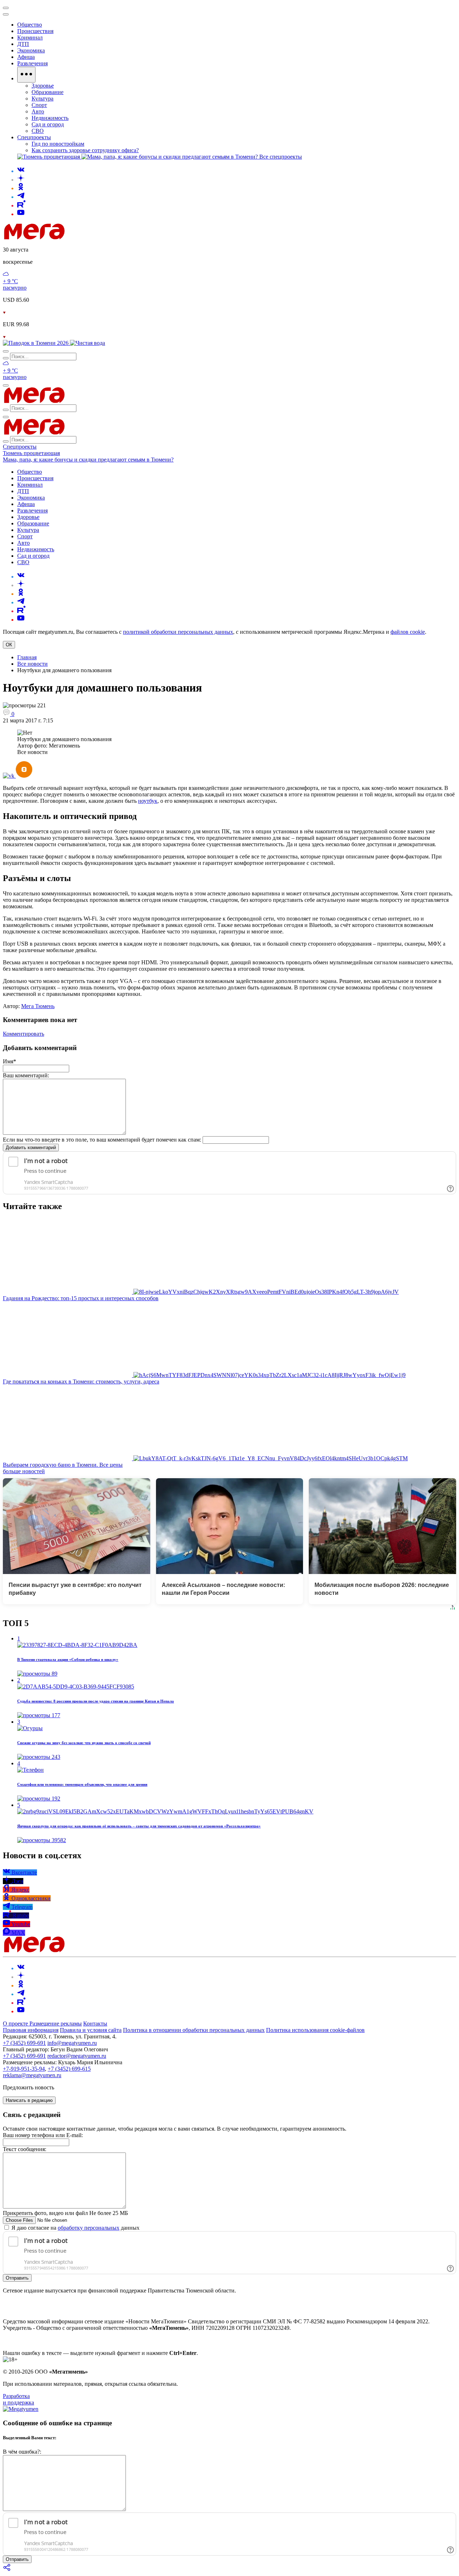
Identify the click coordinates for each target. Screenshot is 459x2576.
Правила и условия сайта (91, 2030)
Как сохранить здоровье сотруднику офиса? (85, 150)
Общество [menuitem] (30, 25)
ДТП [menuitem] (23, 44)
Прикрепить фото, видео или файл (65, 2213)
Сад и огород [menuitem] (48, 124)
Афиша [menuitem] (26, 57)
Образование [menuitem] (48, 92)
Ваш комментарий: (26, 1075)
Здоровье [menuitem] (43, 86)
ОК (9, 645)
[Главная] (85, 237)
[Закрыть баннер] (6, 8)
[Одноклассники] (21, 188)
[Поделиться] (7, 2570)
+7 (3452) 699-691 (24, 2043)
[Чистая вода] (87, 343)
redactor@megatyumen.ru (77, 2056)
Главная (27, 657)
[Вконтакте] (21, 171)
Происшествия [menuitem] (35, 31)
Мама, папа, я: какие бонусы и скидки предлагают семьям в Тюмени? (88, 460)
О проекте (16, 2024)
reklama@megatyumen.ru (32, 2075)
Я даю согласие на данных (75, 2228)
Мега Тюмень (38, 1006)
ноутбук (148, 801)
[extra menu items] (26, 75)
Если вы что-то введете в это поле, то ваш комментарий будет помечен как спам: (102, 1140)
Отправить (17, 2278)
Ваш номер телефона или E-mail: (43, 2135)
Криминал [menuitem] (30, 38)
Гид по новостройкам (58, 144)
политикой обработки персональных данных (178, 632)
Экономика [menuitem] (31, 50)
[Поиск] (6, 351)
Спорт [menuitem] (39, 105)
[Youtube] (21, 214)
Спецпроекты (20, 447)
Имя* (10, 1061)
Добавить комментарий (31, 1148)
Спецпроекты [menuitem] (34, 137)
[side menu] (6, 14)
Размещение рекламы (56, 2024)
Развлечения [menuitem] (32, 63)
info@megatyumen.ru (72, 2043)
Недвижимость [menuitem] (50, 118)
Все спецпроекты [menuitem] (281, 157)
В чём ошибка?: (22, 2452)
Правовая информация (31, 2030)
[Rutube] (21, 205)
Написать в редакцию (29, 2100)
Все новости (32, 664)
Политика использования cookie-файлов (315, 2030)
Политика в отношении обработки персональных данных (194, 2030)
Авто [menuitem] (38, 111)
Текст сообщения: (25, 2149)
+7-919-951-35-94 (24, 2069)
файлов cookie (408, 632)
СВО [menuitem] (38, 131)
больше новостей (24, 1471)
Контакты (95, 2024)
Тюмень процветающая (31, 453)
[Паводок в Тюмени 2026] (36, 343)
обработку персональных (89, 2228)
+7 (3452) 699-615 (69, 2069)
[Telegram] (21, 197)
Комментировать (23, 1034)
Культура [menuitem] (42, 99)
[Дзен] (21, 180)
